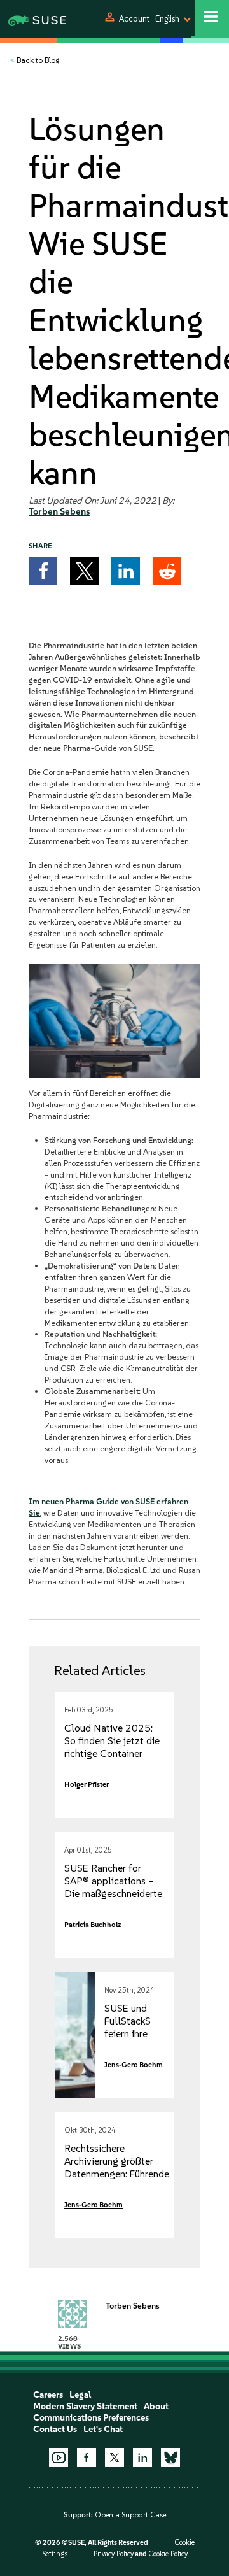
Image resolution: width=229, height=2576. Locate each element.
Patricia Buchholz (93, 1925)
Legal (80, 2395)
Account (134, 19)
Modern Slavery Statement (85, 2406)
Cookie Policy (168, 2554)
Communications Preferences (91, 2418)
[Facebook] (87, 2458)
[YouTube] (59, 2458)
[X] (114, 2458)
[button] (43, 571)
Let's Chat (103, 2429)
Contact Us (55, 2429)
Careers (48, 2395)
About (156, 2406)
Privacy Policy (114, 2554)
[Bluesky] (170, 2458)
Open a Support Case (130, 2515)
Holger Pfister (87, 1784)
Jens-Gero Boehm (134, 2065)
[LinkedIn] (142, 2458)
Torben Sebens (59, 512)
